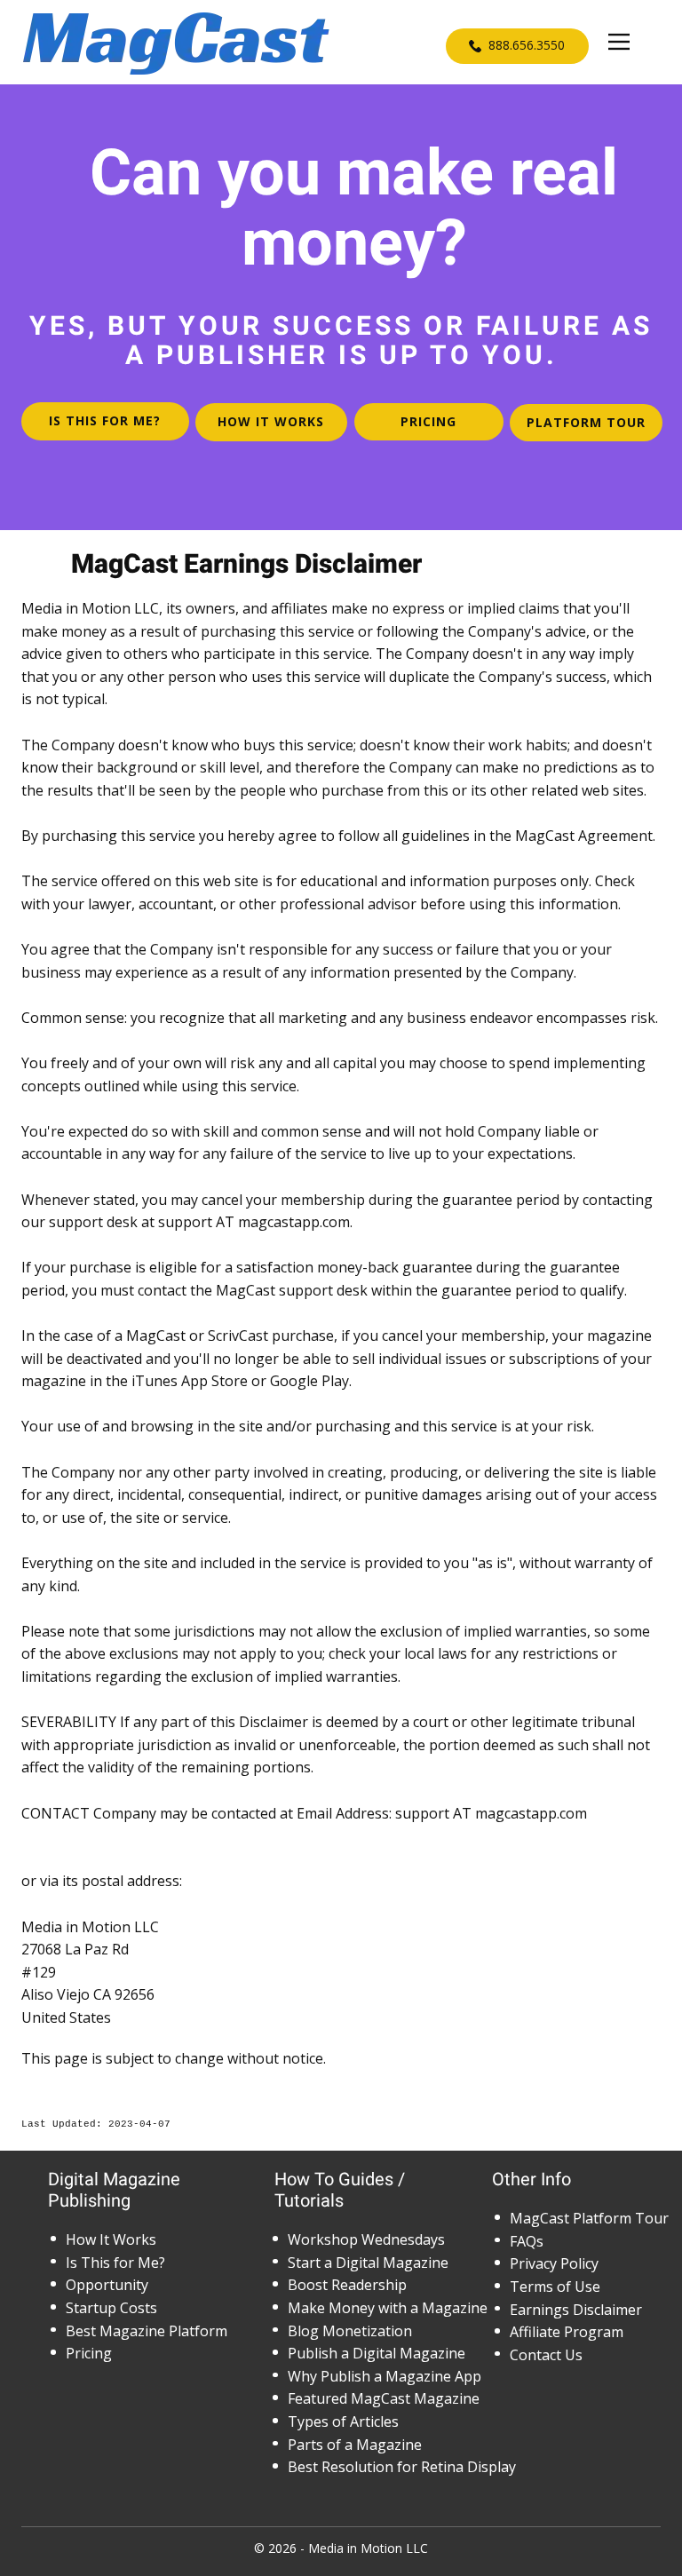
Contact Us (546, 2355)
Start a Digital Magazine (368, 2263)
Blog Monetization (350, 2331)
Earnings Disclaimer (576, 2310)
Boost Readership (347, 2285)
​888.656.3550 (525, 45)
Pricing (428, 421)
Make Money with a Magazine (388, 2308)
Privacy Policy (554, 2263)
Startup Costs (111, 2308)
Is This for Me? (115, 2263)
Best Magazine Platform (147, 2331)
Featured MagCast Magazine (384, 2398)
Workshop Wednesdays (366, 2239)
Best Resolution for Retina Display (402, 2467)
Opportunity (107, 2285)
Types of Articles (343, 2421)
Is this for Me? (105, 420)
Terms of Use (555, 2287)
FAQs (527, 2241)
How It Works (111, 2239)
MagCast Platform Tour (589, 2218)
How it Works (271, 421)
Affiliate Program (567, 2332)
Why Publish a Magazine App (385, 2376)
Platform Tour (586, 422)
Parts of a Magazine (355, 2445)
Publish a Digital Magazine (377, 2353)
